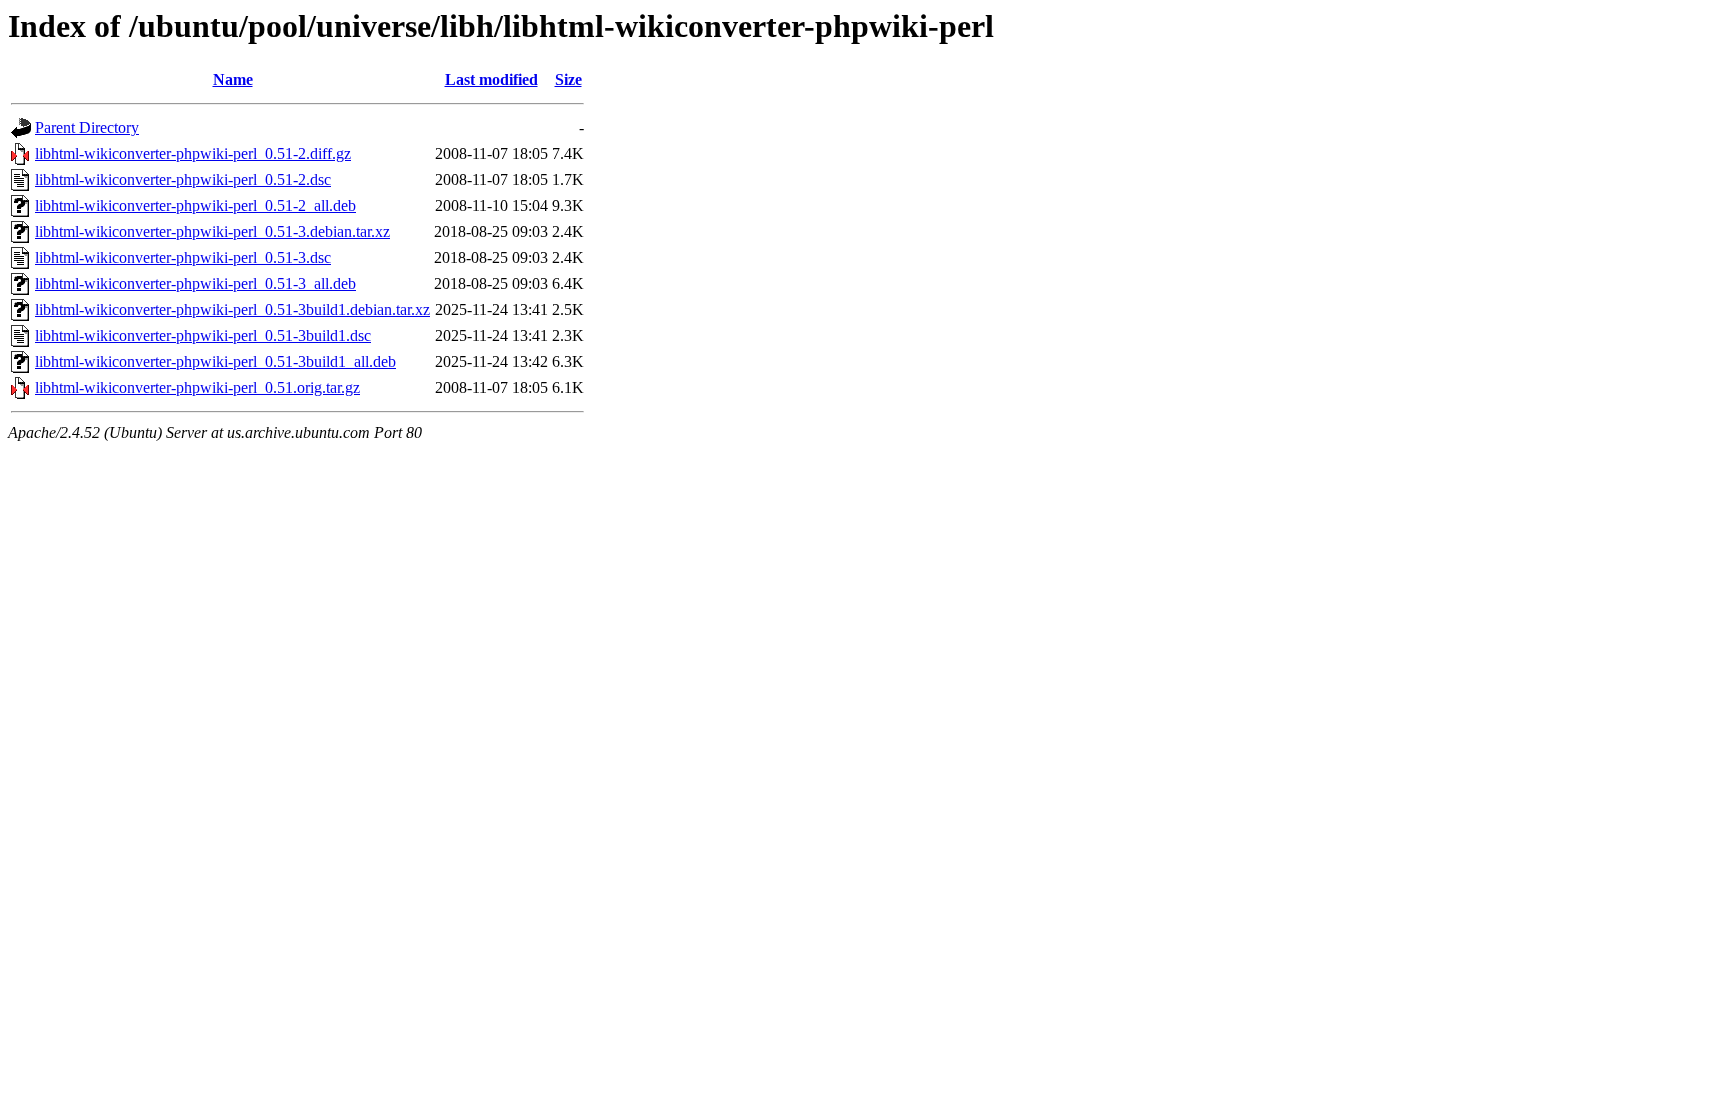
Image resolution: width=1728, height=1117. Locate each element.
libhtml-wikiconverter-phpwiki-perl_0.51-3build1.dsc (203, 335)
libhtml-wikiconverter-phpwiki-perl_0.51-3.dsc (183, 257)
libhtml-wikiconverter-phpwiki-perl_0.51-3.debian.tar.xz (212, 231)
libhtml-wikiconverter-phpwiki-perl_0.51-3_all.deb (195, 283)
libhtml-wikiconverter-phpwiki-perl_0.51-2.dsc (183, 179)
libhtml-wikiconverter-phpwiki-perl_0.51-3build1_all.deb (215, 361)
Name (233, 79)
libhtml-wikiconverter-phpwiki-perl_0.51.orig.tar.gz (197, 387)
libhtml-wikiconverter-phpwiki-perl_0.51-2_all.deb (195, 205)
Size (568, 79)
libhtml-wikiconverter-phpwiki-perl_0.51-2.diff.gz (193, 153)
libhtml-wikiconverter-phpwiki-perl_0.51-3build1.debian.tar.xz (232, 309)
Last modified (491, 79)
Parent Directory (87, 127)
